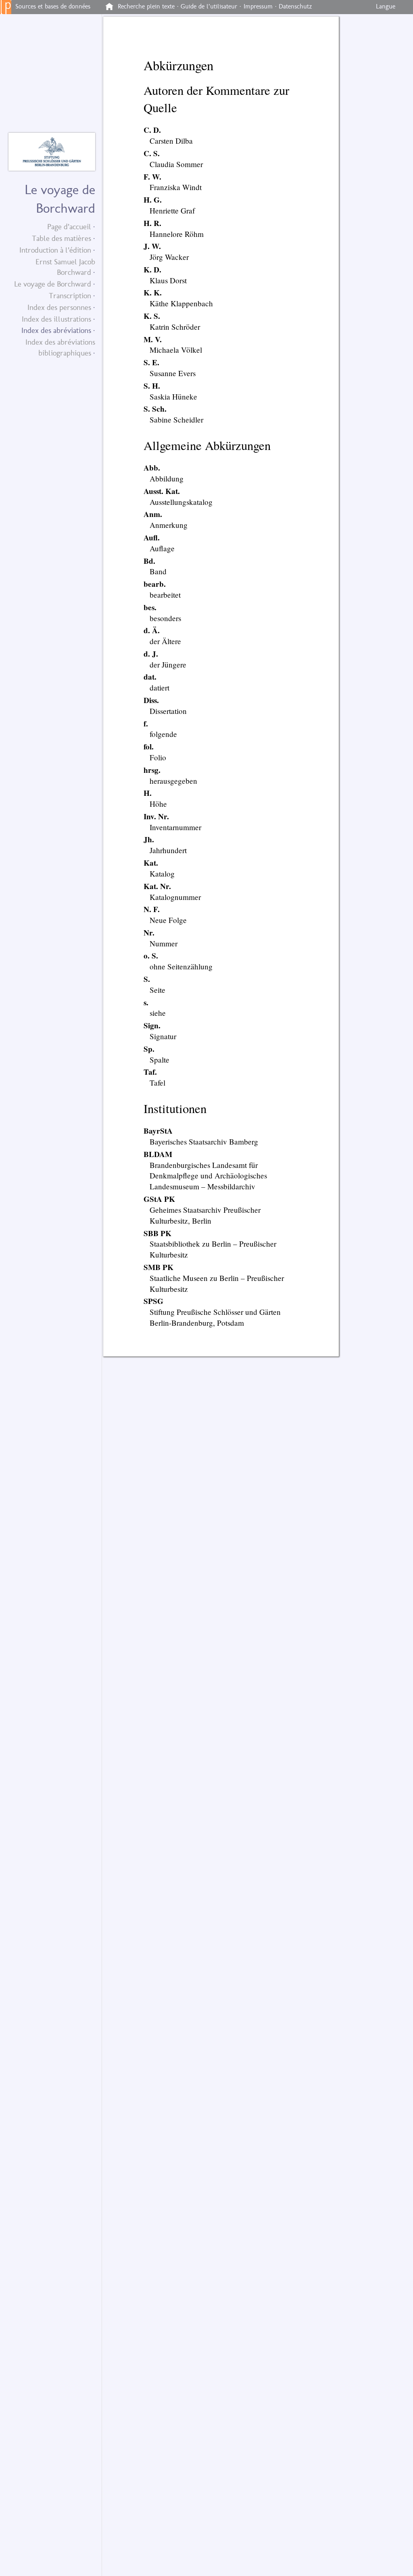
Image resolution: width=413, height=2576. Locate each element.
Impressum (258, 6)
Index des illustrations (56, 319)
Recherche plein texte (146, 6)
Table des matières (62, 238)
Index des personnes (59, 307)
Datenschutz (295, 6)
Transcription (70, 296)
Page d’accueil (69, 227)
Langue (386, 6)
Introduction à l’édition (55, 250)
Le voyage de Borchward (53, 284)
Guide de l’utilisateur (209, 6)
